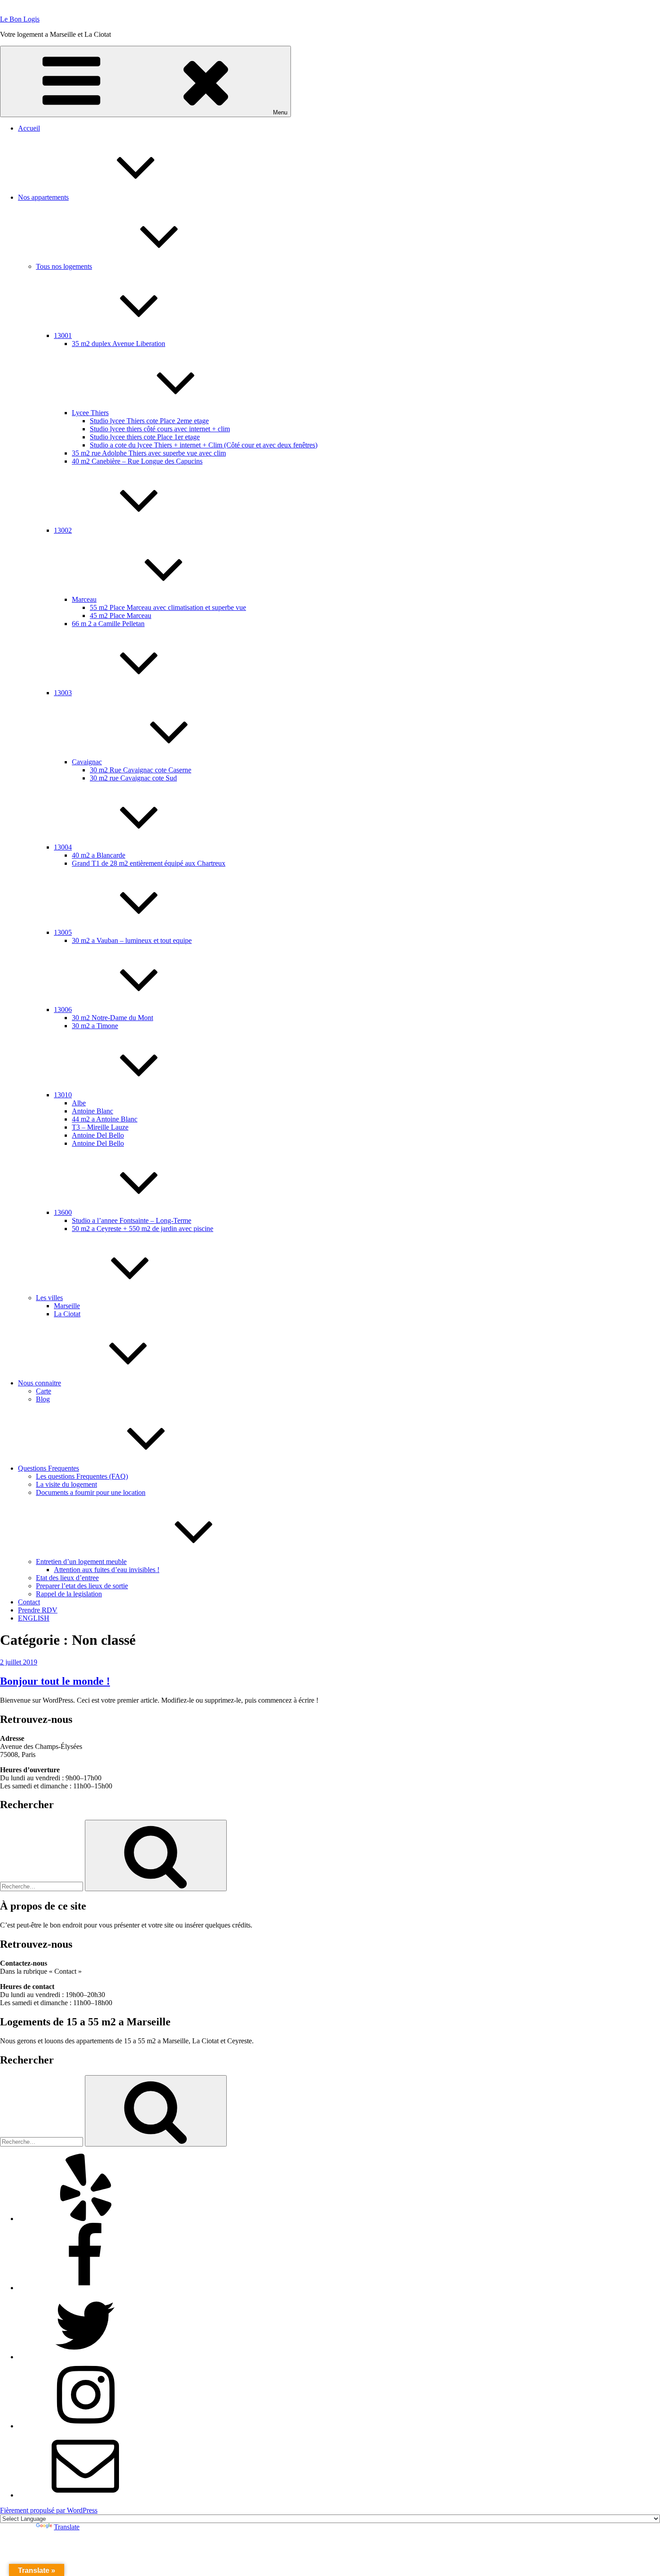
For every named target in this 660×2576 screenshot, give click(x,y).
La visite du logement (66, 1484)
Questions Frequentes (48, 1468)
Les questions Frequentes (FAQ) (82, 1476)
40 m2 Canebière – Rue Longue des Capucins (137, 461)
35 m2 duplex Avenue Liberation (119, 344)
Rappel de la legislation (69, 1594)
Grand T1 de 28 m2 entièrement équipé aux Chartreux (149, 863)
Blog (43, 1399)
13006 (63, 1010)
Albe (79, 1103)
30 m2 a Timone (95, 1026)
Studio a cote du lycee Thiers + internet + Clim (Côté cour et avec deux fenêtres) (204, 445)
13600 (63, 1212)
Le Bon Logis (20, 19)
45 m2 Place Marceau (121, 616)
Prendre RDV (38, 1610)
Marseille (67, 1306)
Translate (67, 2527)
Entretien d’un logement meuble (81, 1562)
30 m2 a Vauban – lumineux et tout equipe (132, 940)
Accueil (29, 128)
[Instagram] (85, 2426)
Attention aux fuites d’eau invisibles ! (107, 1570)
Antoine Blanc (92, 1111)
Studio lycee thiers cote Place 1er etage (145, 437)
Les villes (49, 1298)
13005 (63, 932)
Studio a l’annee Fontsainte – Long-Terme (132, 1220)
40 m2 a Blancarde (99, 855)
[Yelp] (85, 2219)
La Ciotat (67, 1314)
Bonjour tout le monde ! (55, 1681)
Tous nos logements (64, 266)
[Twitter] (85, 2357)
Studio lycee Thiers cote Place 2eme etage (149, 421)
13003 (63, 693)
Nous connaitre (40, 1383)
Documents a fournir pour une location (91, 1492)
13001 (63, 335)
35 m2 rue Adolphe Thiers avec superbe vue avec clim (149, 453)
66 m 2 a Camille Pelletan (108, 624)
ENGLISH (34, 1618)
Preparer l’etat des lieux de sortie (82, 1586)
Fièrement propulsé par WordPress (49, 2510)
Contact (29, 1602)
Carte (44, 1391)
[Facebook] (85, 2288)
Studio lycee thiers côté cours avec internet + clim (160, 429)
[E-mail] (85, 2495)
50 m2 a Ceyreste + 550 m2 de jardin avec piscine (143, 1229)
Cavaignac (87, 762)
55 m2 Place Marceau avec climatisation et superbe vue (168, 607)
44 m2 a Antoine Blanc (105, 1119)
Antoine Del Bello (98, 1135)
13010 (63, 1095)
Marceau (84, 599)
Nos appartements (43, 197)
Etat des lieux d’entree (67, 1578)
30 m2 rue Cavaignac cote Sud (133, 778)
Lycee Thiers (90, 413)
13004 (63, 847)
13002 (63, 530)
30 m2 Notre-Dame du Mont (112, 1018)
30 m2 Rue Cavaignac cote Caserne (141, 770)
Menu (280, 112)
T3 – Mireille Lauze (100, 1127)
